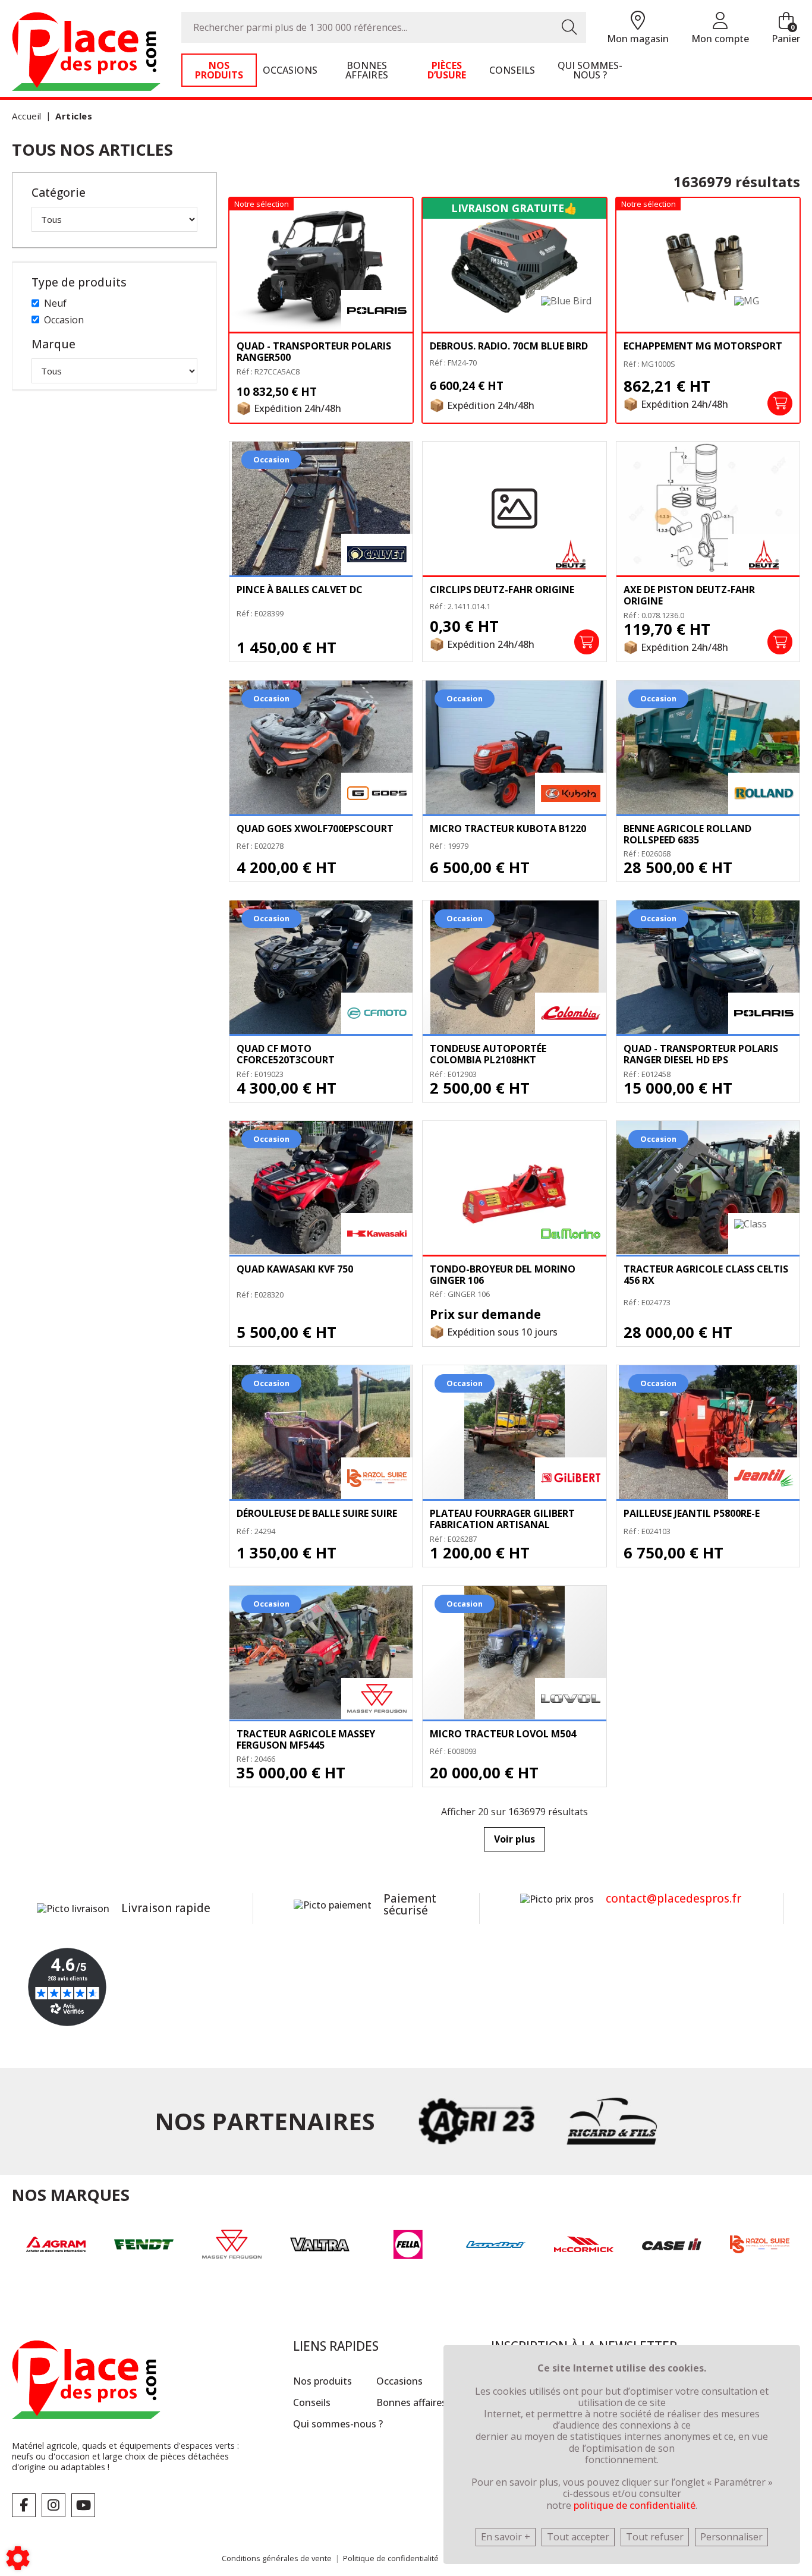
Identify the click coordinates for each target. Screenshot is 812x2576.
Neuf (55, 303)
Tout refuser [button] (655, 2537)
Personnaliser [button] (731, 2537)
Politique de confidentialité (391, 2558)
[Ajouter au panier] (780, 404)
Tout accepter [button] (578, 2537)
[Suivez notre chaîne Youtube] (83, 2505)
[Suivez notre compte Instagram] (53, 2505)
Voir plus (514, 1839)
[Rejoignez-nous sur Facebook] (24, 2505)
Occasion (64, 320)
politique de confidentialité (635, 2505)
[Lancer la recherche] (569, 27)
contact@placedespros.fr (673, 1898)
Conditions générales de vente (277, 2558)
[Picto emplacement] (638, 21)
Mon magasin (638, 39)
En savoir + (506, 2537)
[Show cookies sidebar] (18, 2558)
